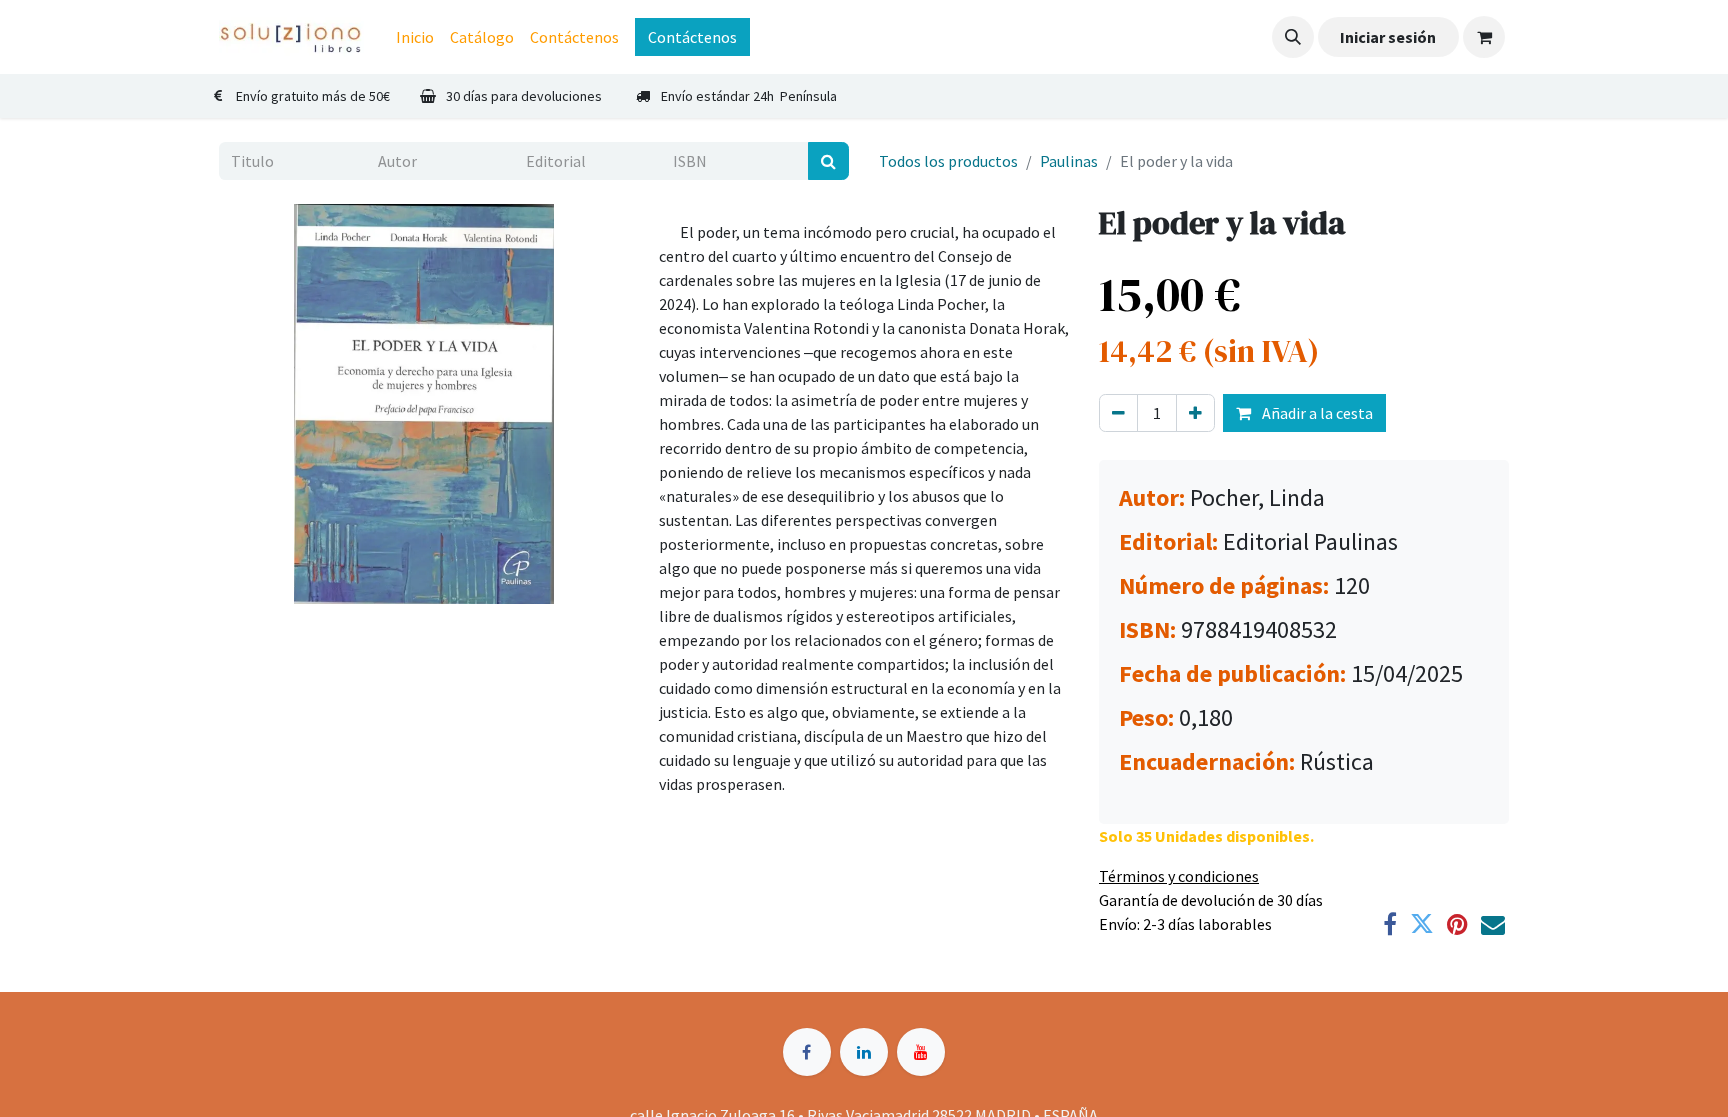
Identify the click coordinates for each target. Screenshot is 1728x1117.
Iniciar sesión (1388, 37)
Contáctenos (692, 37)
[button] (1293, 37)
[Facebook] (1390, 924)
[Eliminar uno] (1118, 413)
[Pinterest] (1457, 924)
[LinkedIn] (864, 1052)
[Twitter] (1422, 924)
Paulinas (1069, 161)
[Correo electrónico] (1493, 924)
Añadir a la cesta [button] (1316, 413)
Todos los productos (948, 161)
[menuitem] (415, 37)
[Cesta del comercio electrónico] (1484, 37)
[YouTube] (921, 1052)
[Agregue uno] (1195, 413)
